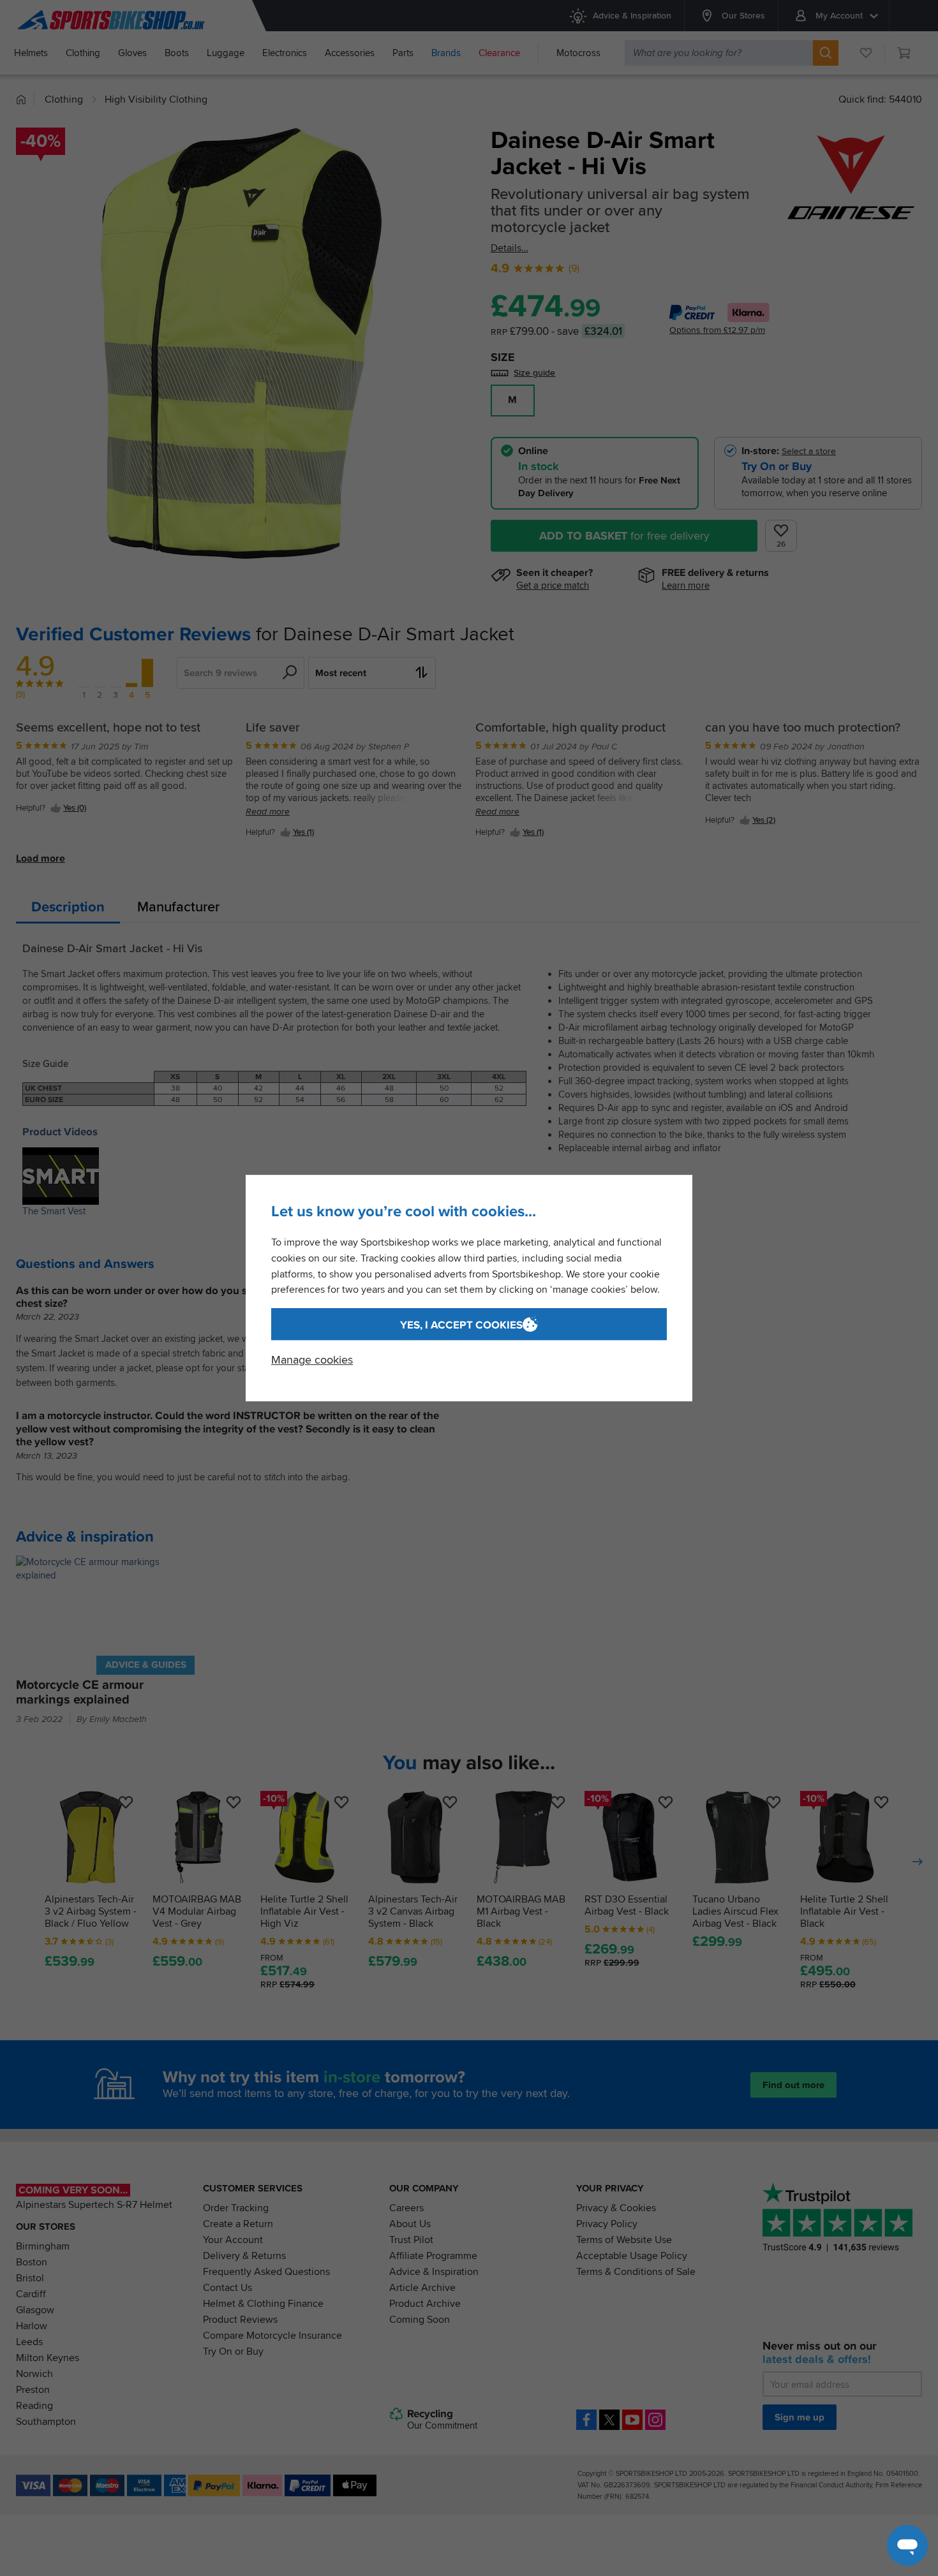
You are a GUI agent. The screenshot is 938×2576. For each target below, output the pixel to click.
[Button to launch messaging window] (907, 2545)
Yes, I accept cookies (461, 1325)
